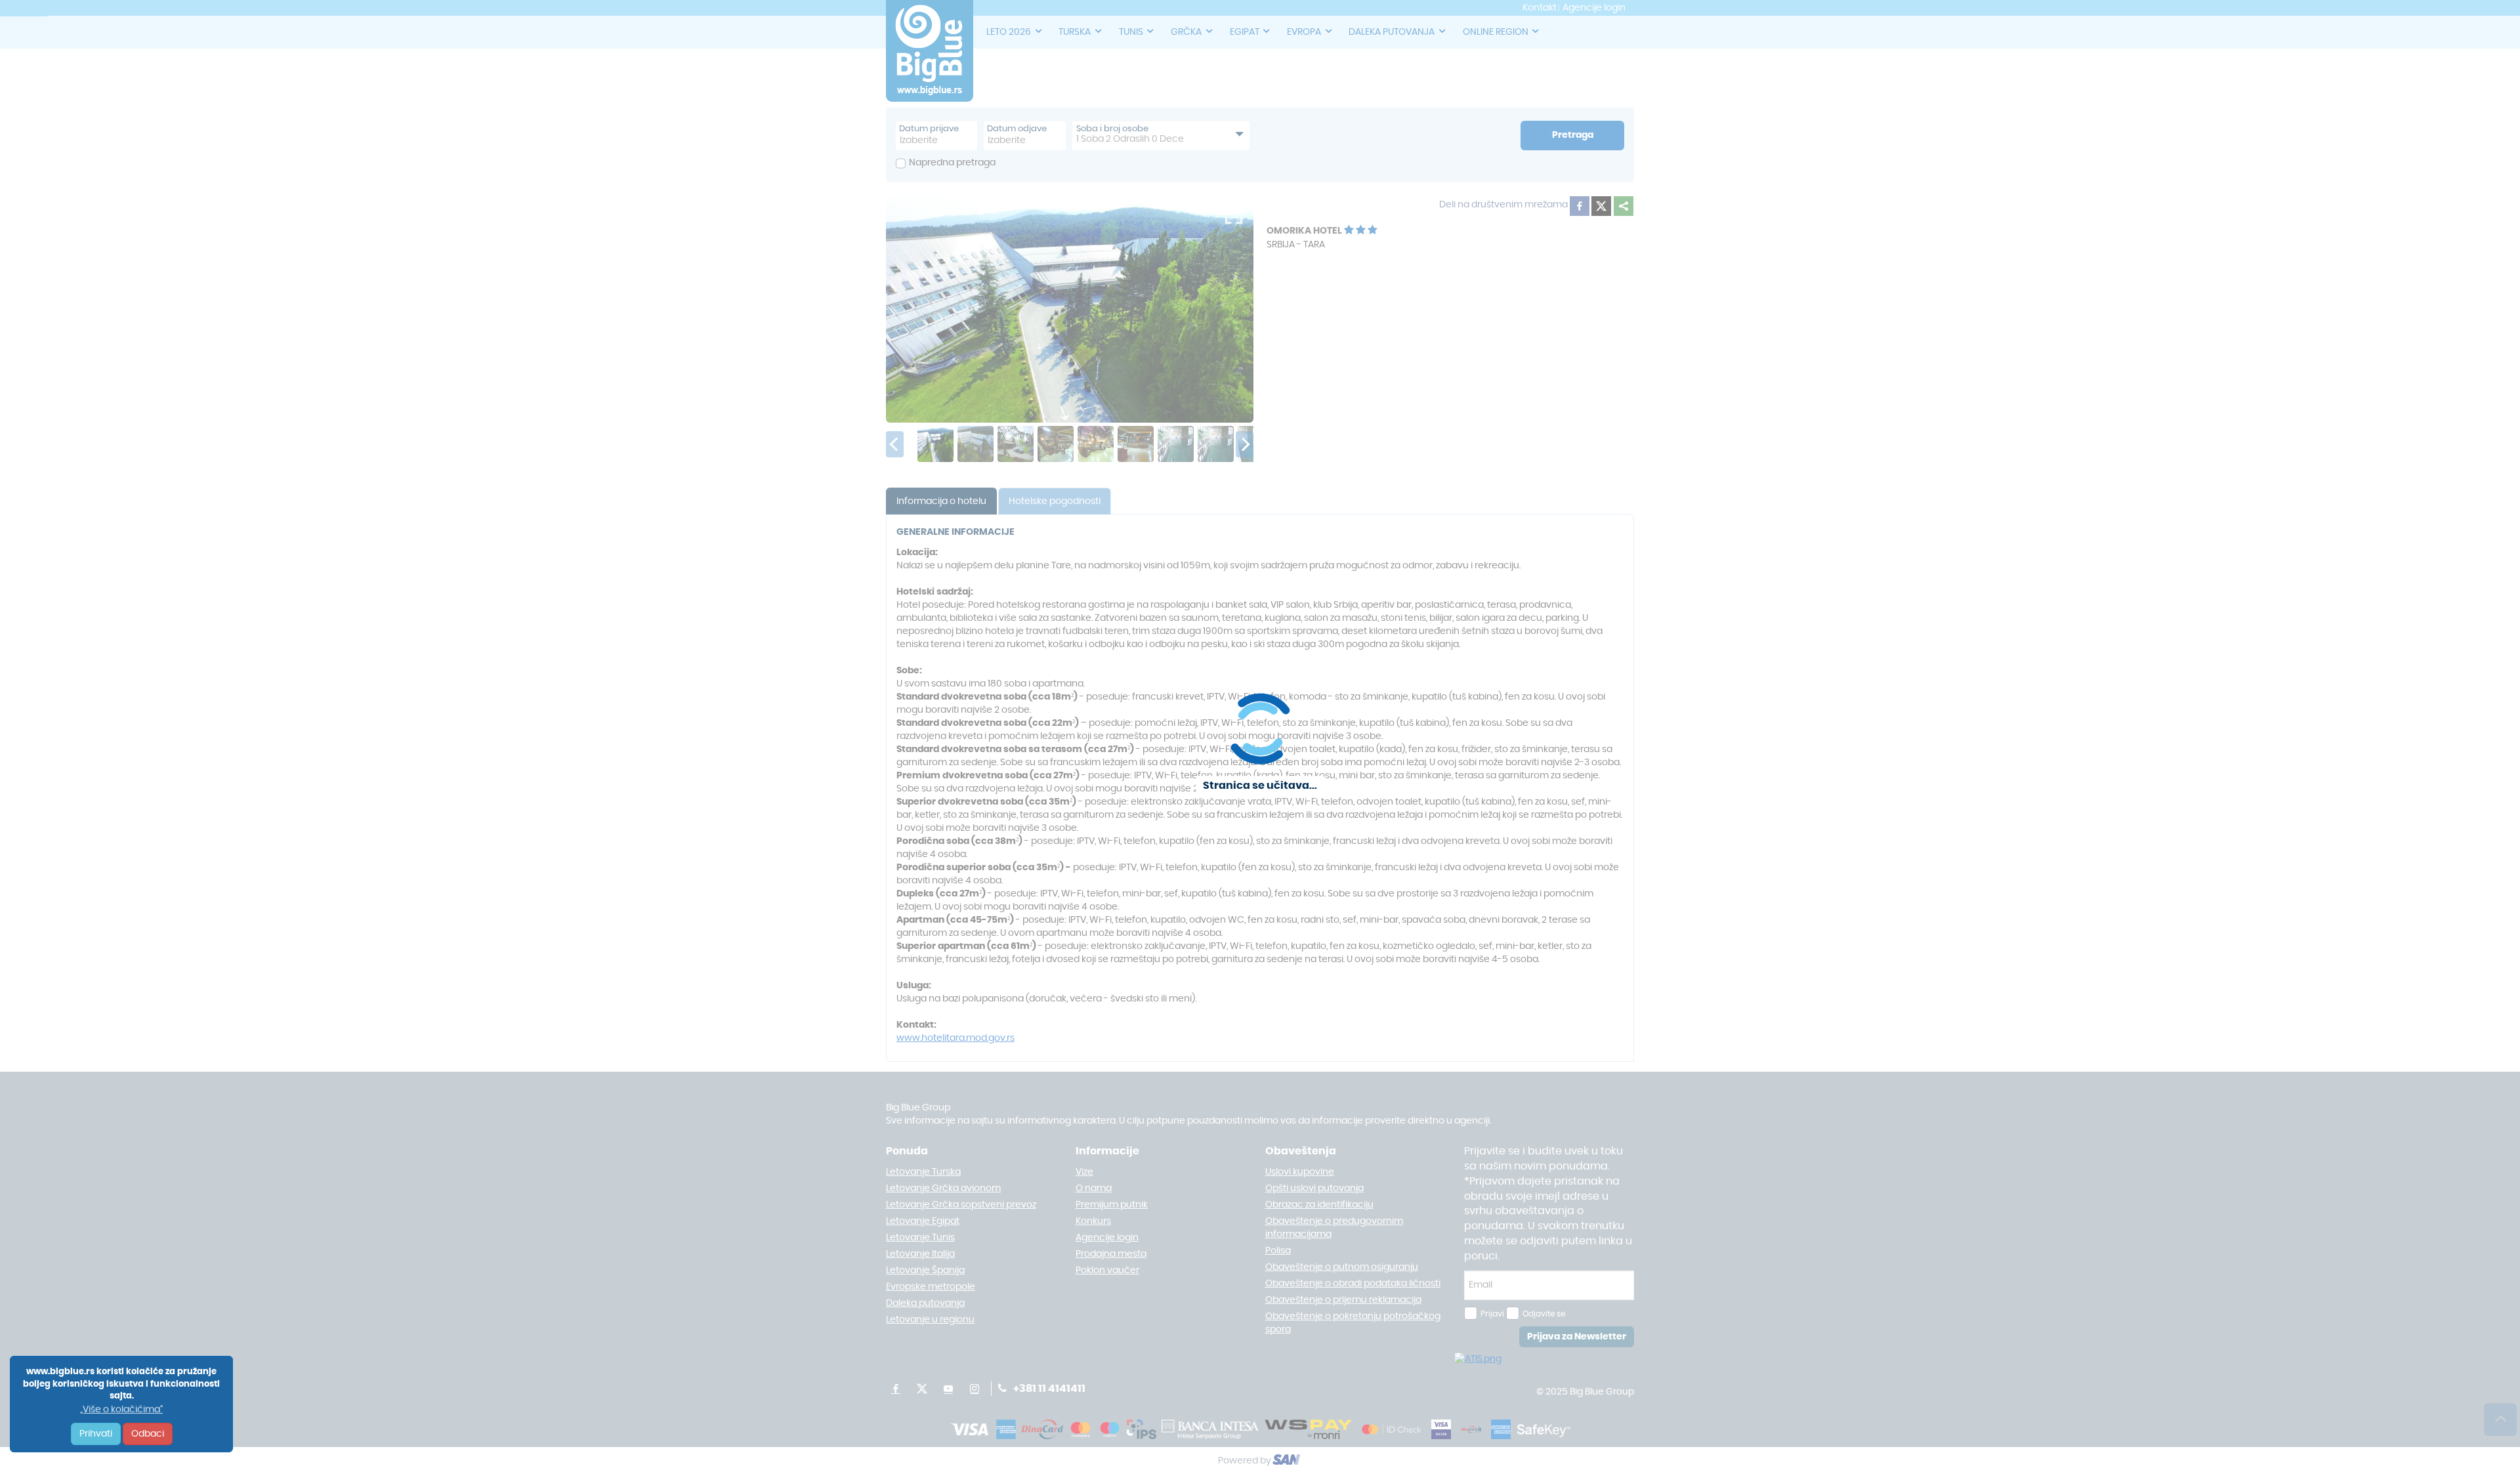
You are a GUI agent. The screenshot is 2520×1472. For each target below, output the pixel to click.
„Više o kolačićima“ (121, 1410)
